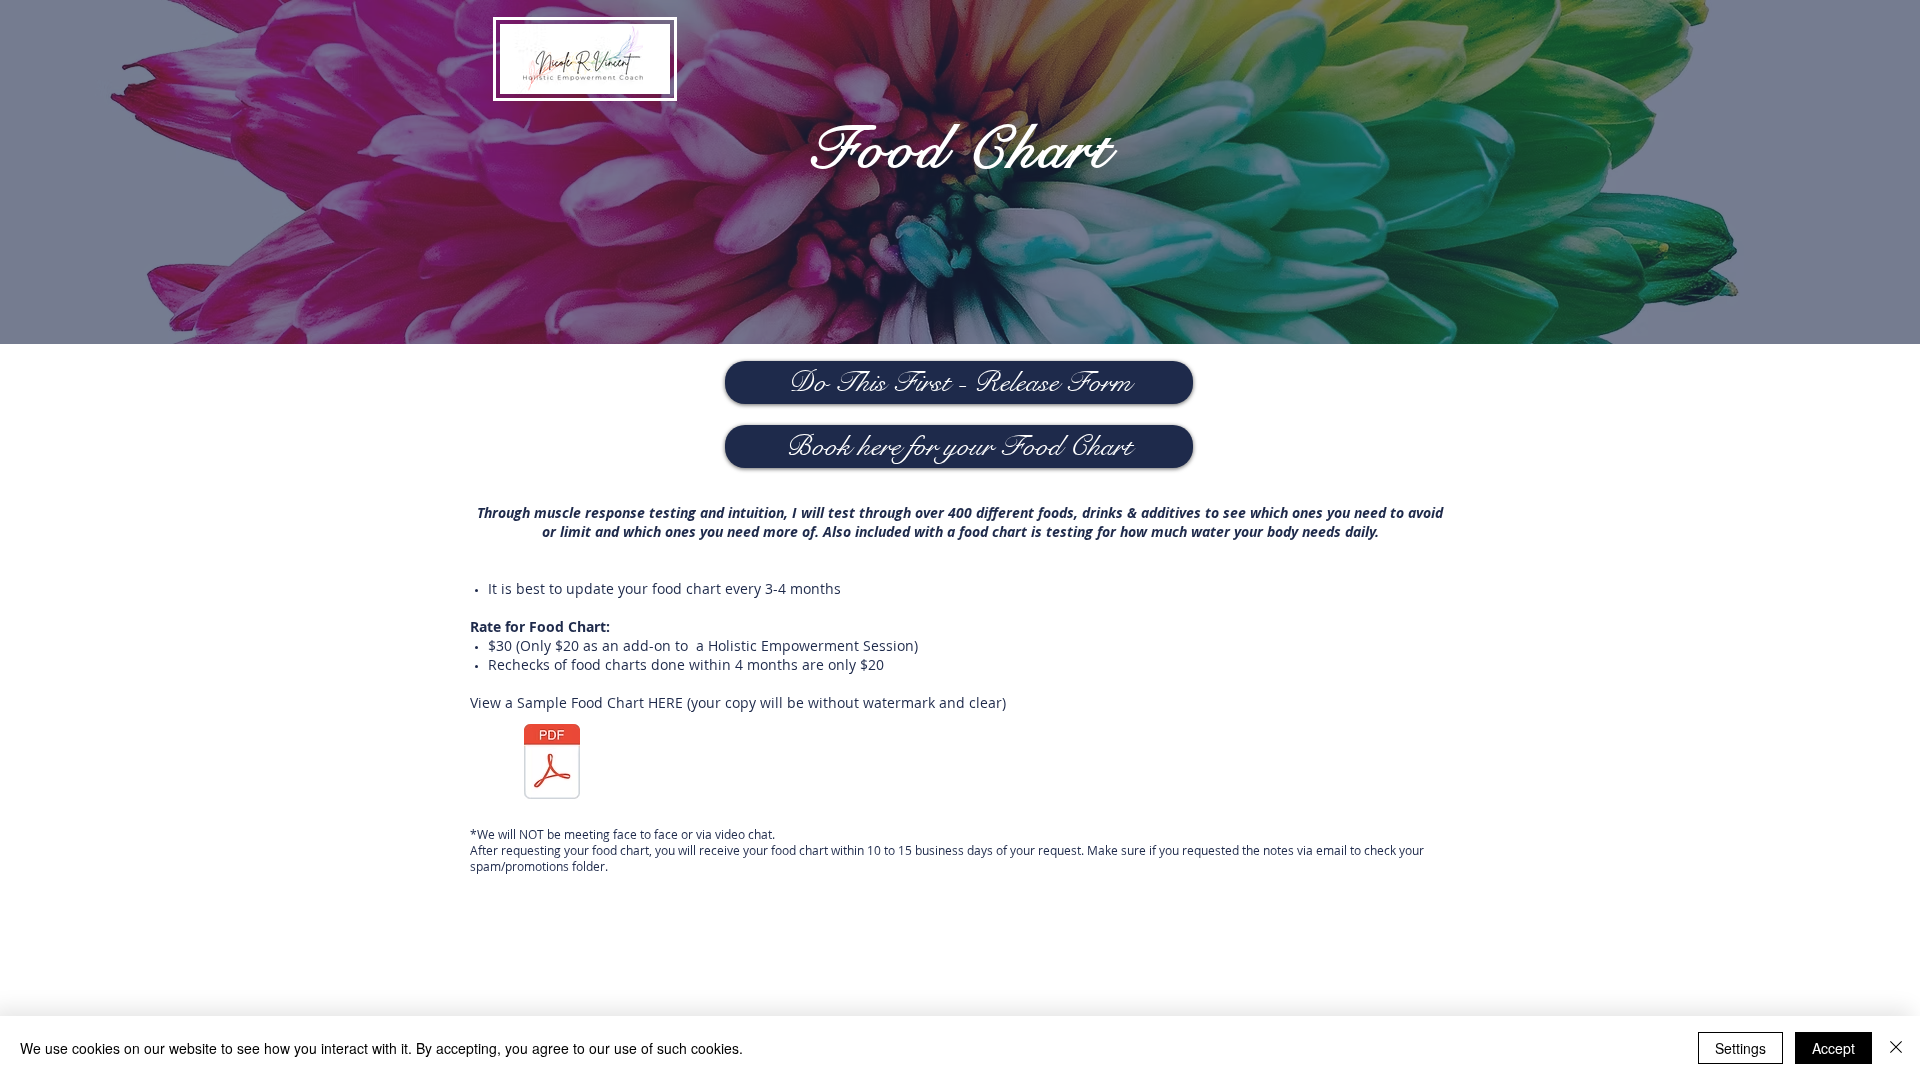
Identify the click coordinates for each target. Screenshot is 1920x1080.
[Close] (1896, 1048)
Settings (1740, 1048)
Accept (1833, 1048)
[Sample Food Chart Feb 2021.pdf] (552, 764)
